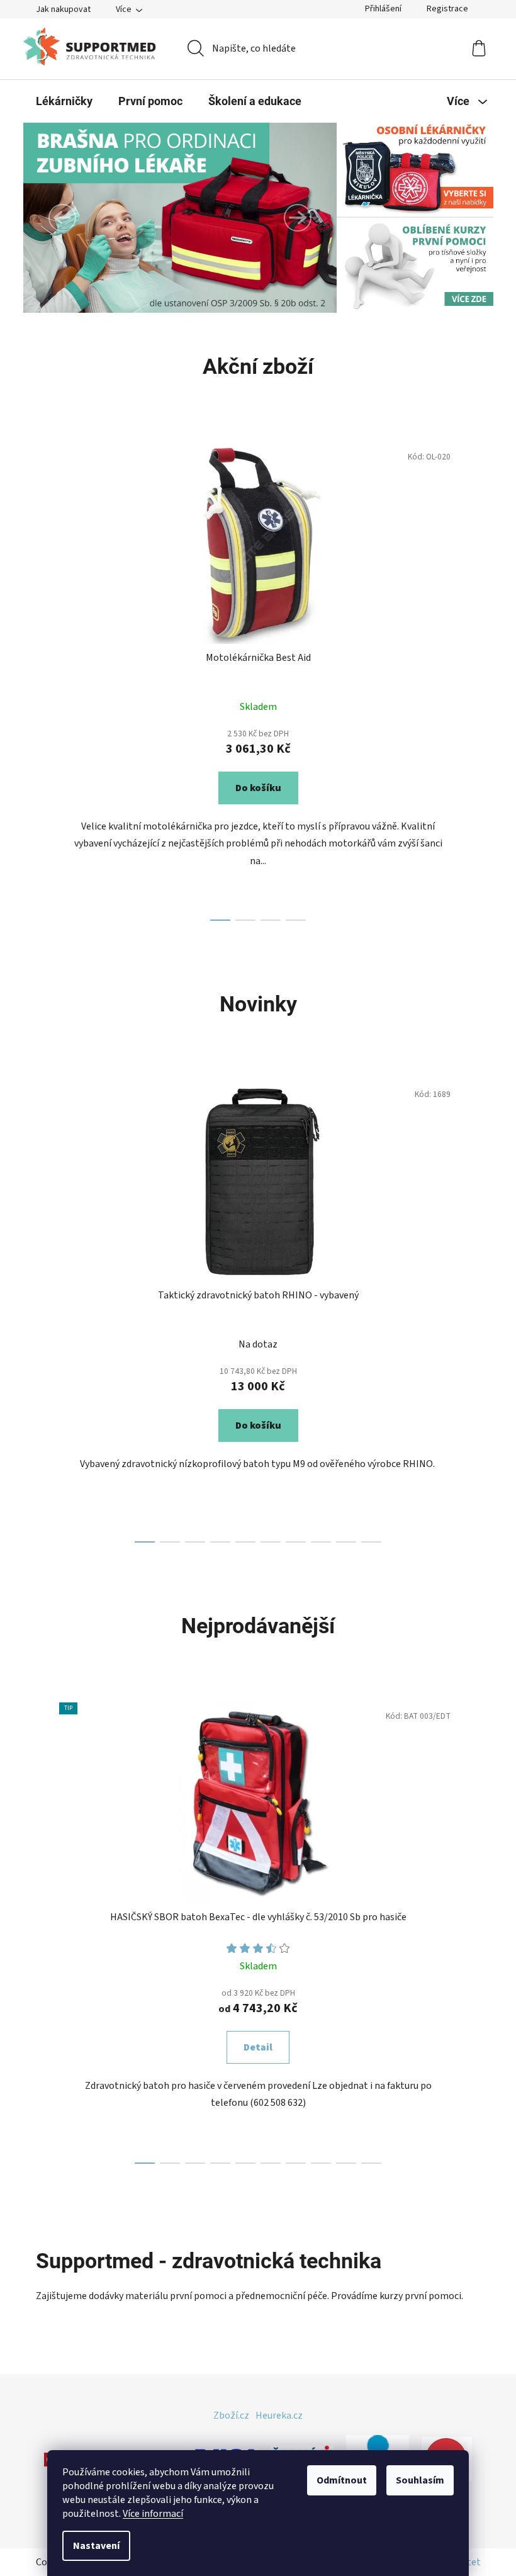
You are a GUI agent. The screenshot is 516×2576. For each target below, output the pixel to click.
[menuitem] (64, 101)
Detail (258, 2047)
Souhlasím (420, 2480)
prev (46, 678)
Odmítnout (342, 2480)
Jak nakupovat (63, 9)
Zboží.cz (231, 2416)
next (471, 678)
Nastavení (96, 2546)
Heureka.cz (279, 2416)
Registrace (447, 9)
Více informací (153, 2514)
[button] (62, 218)
